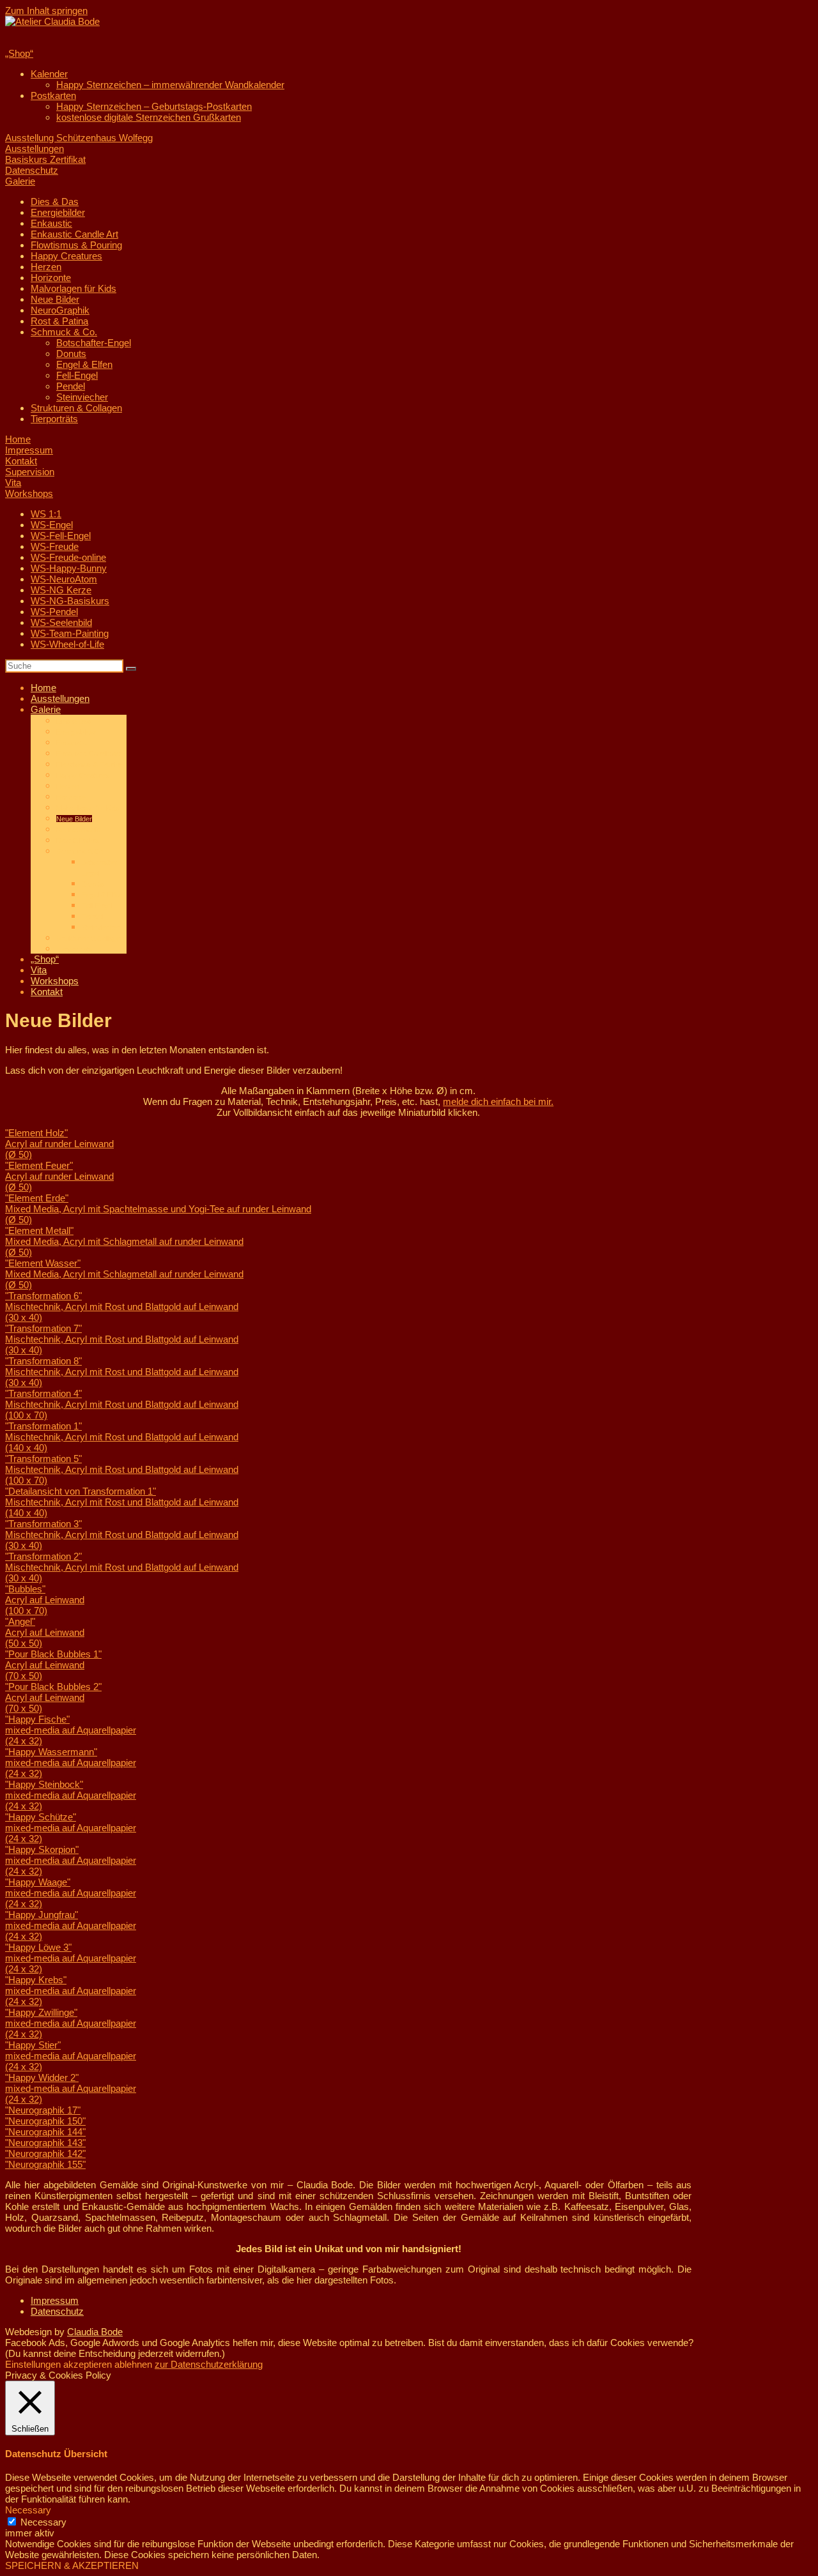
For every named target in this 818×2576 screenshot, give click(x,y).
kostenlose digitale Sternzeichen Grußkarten (149, 117)
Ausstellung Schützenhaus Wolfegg (79, 138)
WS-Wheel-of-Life (67, 644)
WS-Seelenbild (61, 622)
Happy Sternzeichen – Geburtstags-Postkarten (154, 106)
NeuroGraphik (60, 310)
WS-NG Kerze (61, 590)
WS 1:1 (46, 514)
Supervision (30, 472)
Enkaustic (51, 223)
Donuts (71, 354)
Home (18, 439)
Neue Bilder (55, 299)
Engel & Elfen (84, 364)
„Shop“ (19, 53)
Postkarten (53, 95)
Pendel (71, 386)
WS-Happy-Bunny (69, 568)
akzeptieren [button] (88, 2364)
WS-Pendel (54, 612)
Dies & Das (55, 202)
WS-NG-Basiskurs (70, 601)
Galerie (20, 181)
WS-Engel (52, 525)
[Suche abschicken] (131, 669)
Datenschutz (32, 170)
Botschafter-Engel (94, 343)
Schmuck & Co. (64, 332)
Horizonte (51, 278)
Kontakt (21, 461)
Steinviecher (82, 397)
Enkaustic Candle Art (74, 234)
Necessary (43, 2522)
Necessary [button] (28, 2510)
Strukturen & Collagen (76, 408)
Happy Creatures (66, 256)
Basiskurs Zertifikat (45, 159)
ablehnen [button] (133, 2364)
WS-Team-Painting (70, 633)
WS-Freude (55, 546)
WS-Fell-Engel (61, 536)
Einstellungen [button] (33, 2364)
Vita (13, 483)
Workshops (29, 493)
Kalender (49, 74)
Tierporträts (54, 419)
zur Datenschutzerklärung (209, 2364)
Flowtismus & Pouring (76, 245)
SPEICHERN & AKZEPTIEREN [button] (72, 2565)
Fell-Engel (77, 375)
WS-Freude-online (68, 557)
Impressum (29, 450)
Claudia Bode (95, 2332)
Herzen (46, 267)
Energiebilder (58, 212)
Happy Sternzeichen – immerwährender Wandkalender (170, 85)
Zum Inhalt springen (46, 11)
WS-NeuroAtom (64, 579)
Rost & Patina (59, 321)
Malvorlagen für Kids (73, 288)
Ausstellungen (35, 149)
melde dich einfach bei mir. (498, 1101)
